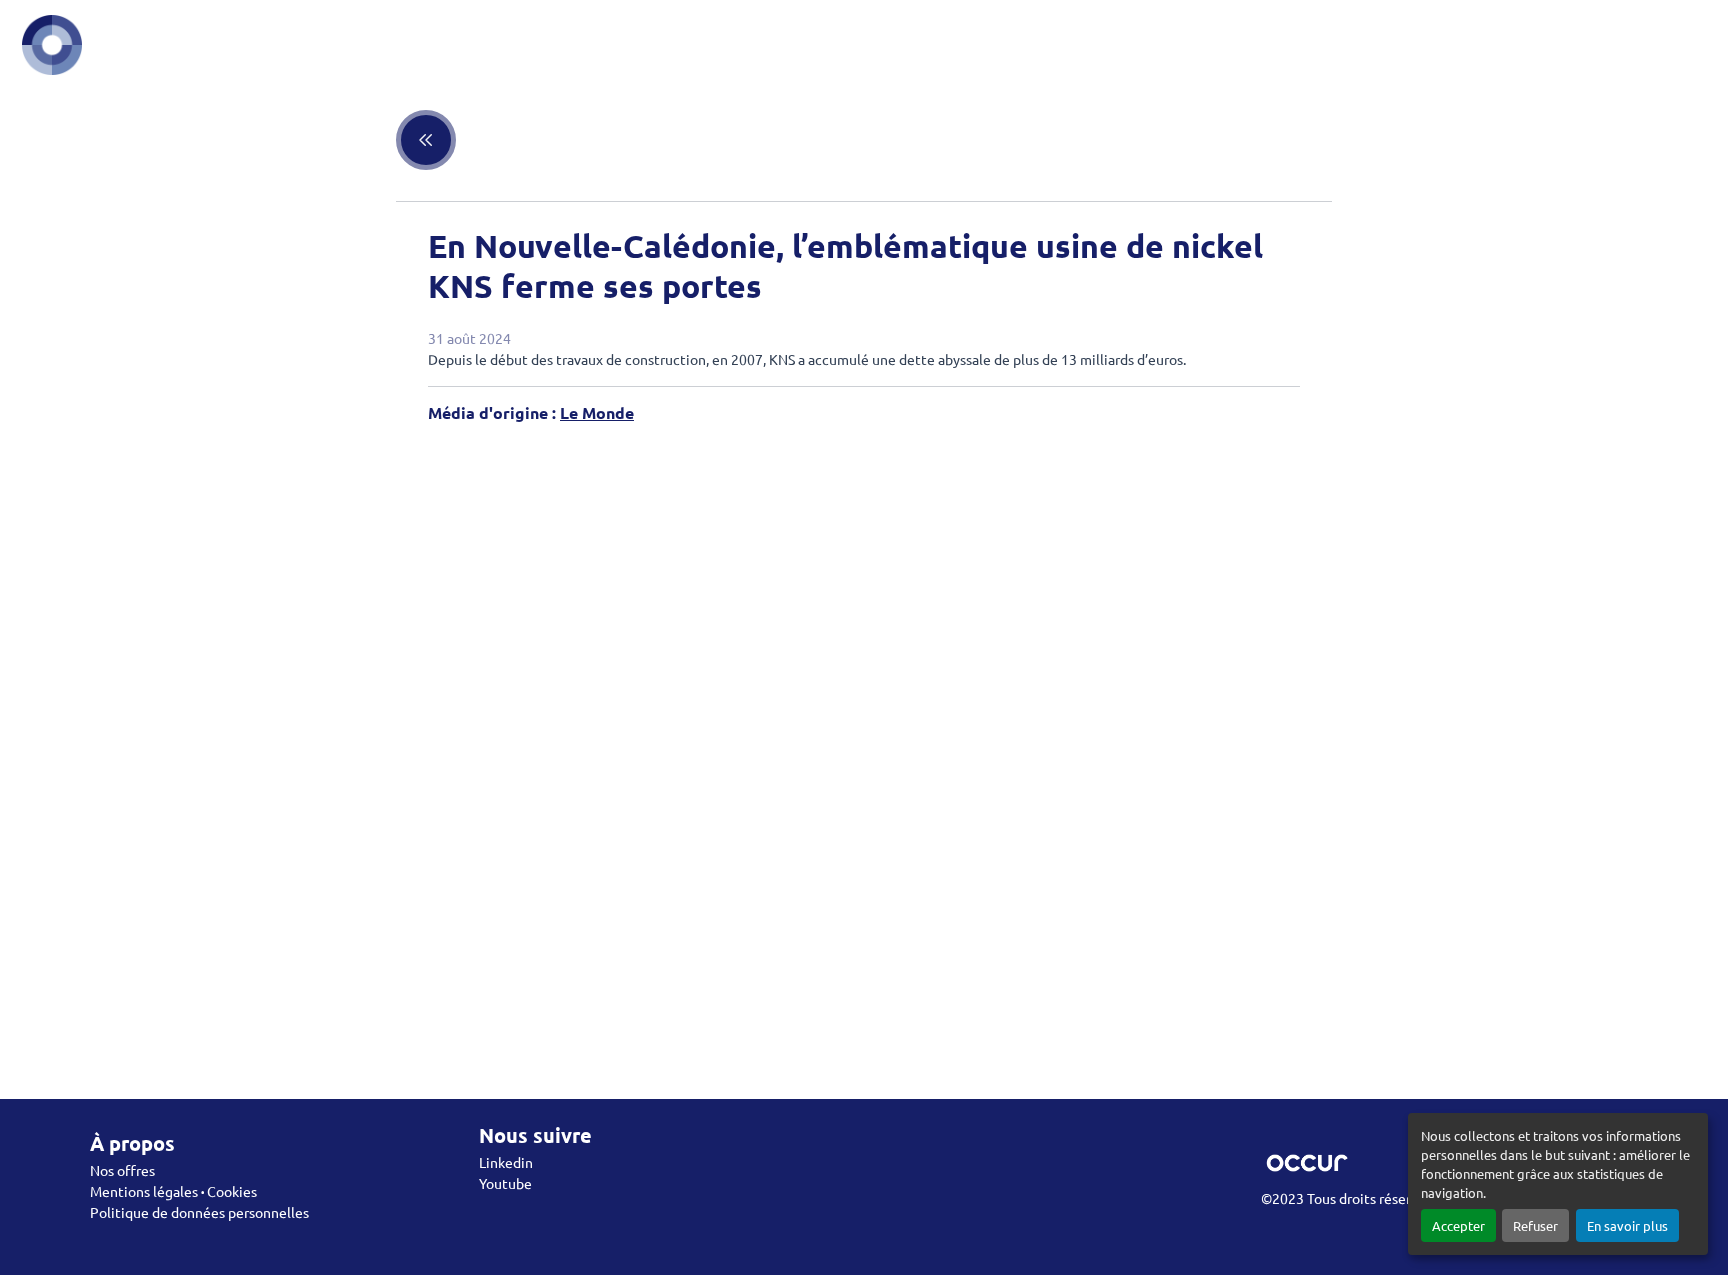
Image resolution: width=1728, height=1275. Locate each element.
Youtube (505, 1183)
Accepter (1458, 1225)
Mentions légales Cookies (173, 1191)
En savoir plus (1627, 1225)
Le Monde (597, 412)
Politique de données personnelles (199, 1212)
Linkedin (506, 1162)
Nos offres (122, 1170)
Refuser (1535, 1225)
